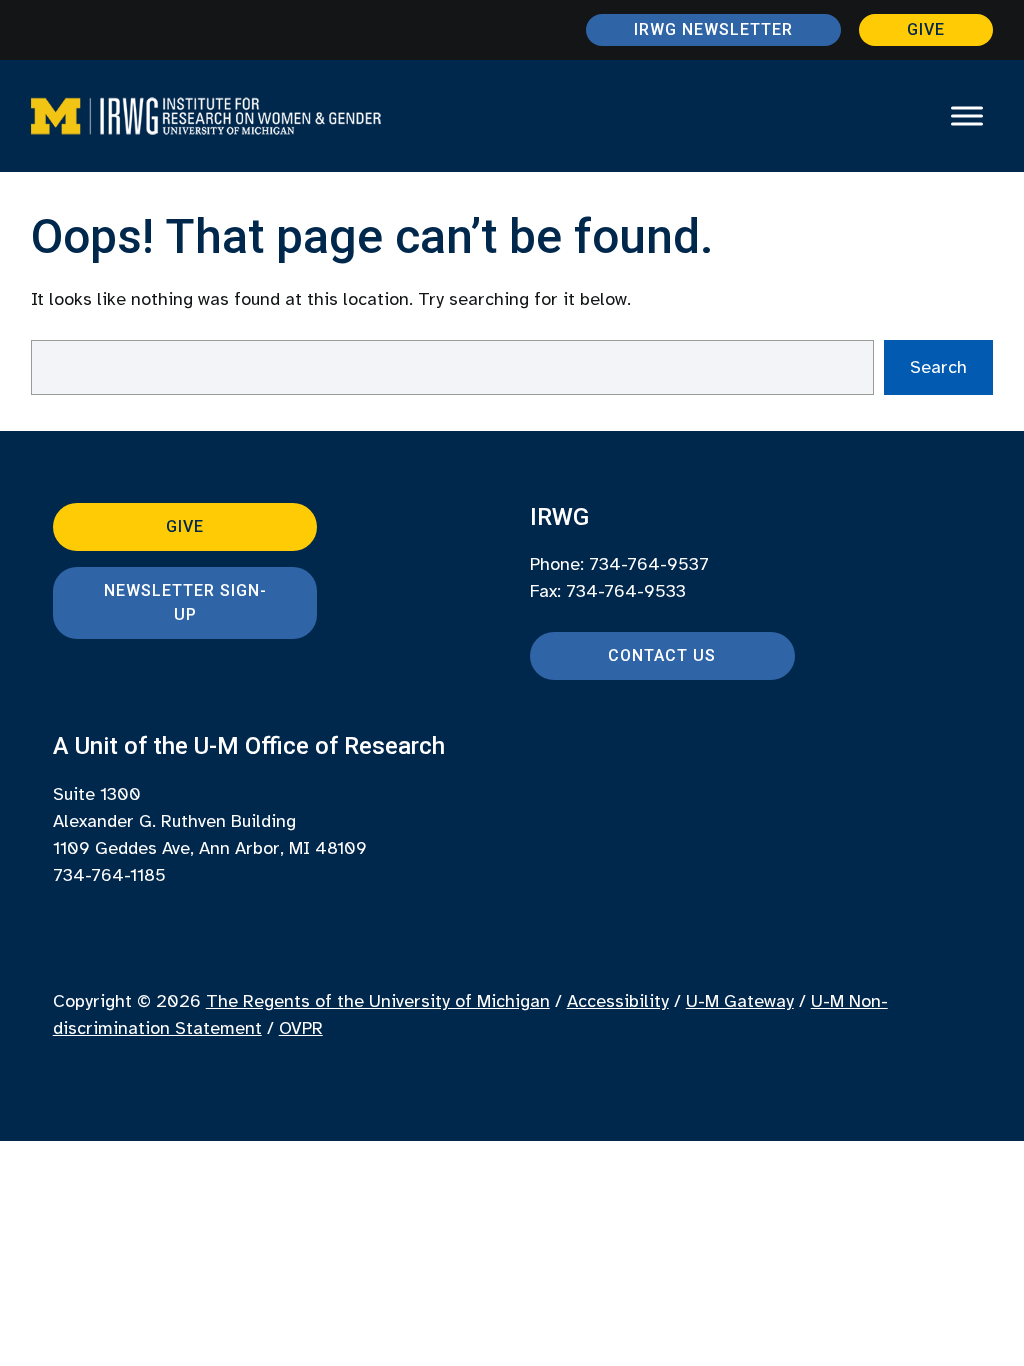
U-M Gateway (740, 1001)
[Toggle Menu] (967, 116)
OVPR (301, 1028)
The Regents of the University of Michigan (378, 1001)
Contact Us (662, 655)
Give (926, 29)
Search (938, 367)
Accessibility (618, 1001)
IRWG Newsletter (713, 29)
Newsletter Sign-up (185, 602)
